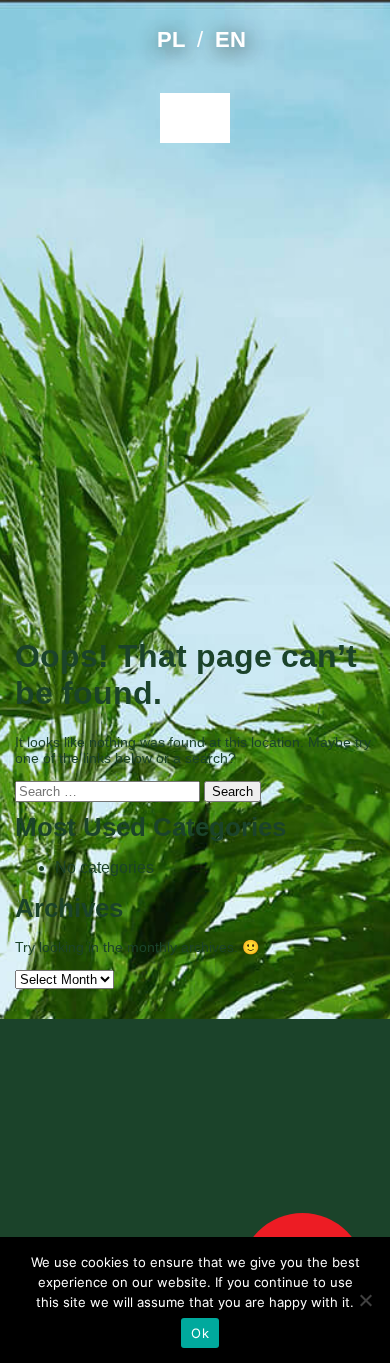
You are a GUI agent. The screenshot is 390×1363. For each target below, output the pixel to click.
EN (230, 39)
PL (171, 39)
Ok (200, 1333)
